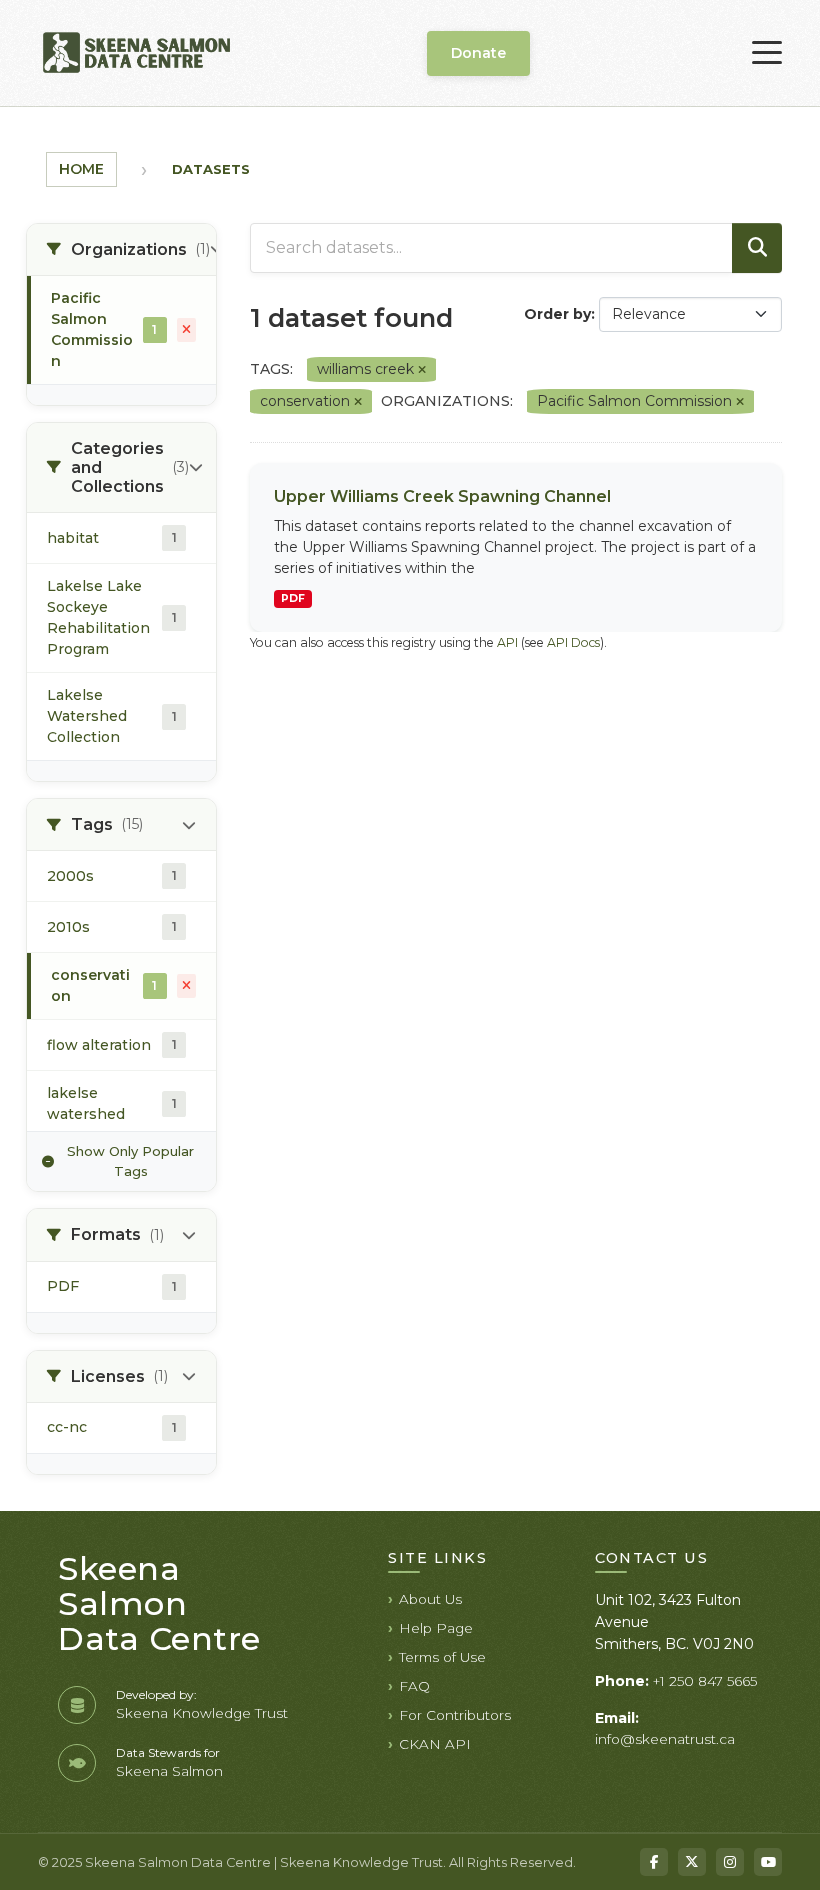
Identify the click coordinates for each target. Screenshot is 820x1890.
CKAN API (435, 1744)
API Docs (573, 642)
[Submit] (757, 248)
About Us (430, 1599)
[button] (121, 250)
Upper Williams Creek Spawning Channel (442, 496)
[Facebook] (654, 1862)
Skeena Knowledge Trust (202, 1713)
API (507, 642)
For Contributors (455, 1715)
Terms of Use (442, 1657)
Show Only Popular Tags (130, 1161)
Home (81, 169)
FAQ (414, 1686)
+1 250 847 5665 (705, 1681)
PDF (293, 598)
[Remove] (422, 370)
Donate (478, 53)
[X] (692, 1862)
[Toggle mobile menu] (767, 53)
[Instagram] (730, 1862)
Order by (557, 314)
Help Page (436, 1628)
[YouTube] (768, 1862)
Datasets (211, 169)
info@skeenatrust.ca (665, 1739)
